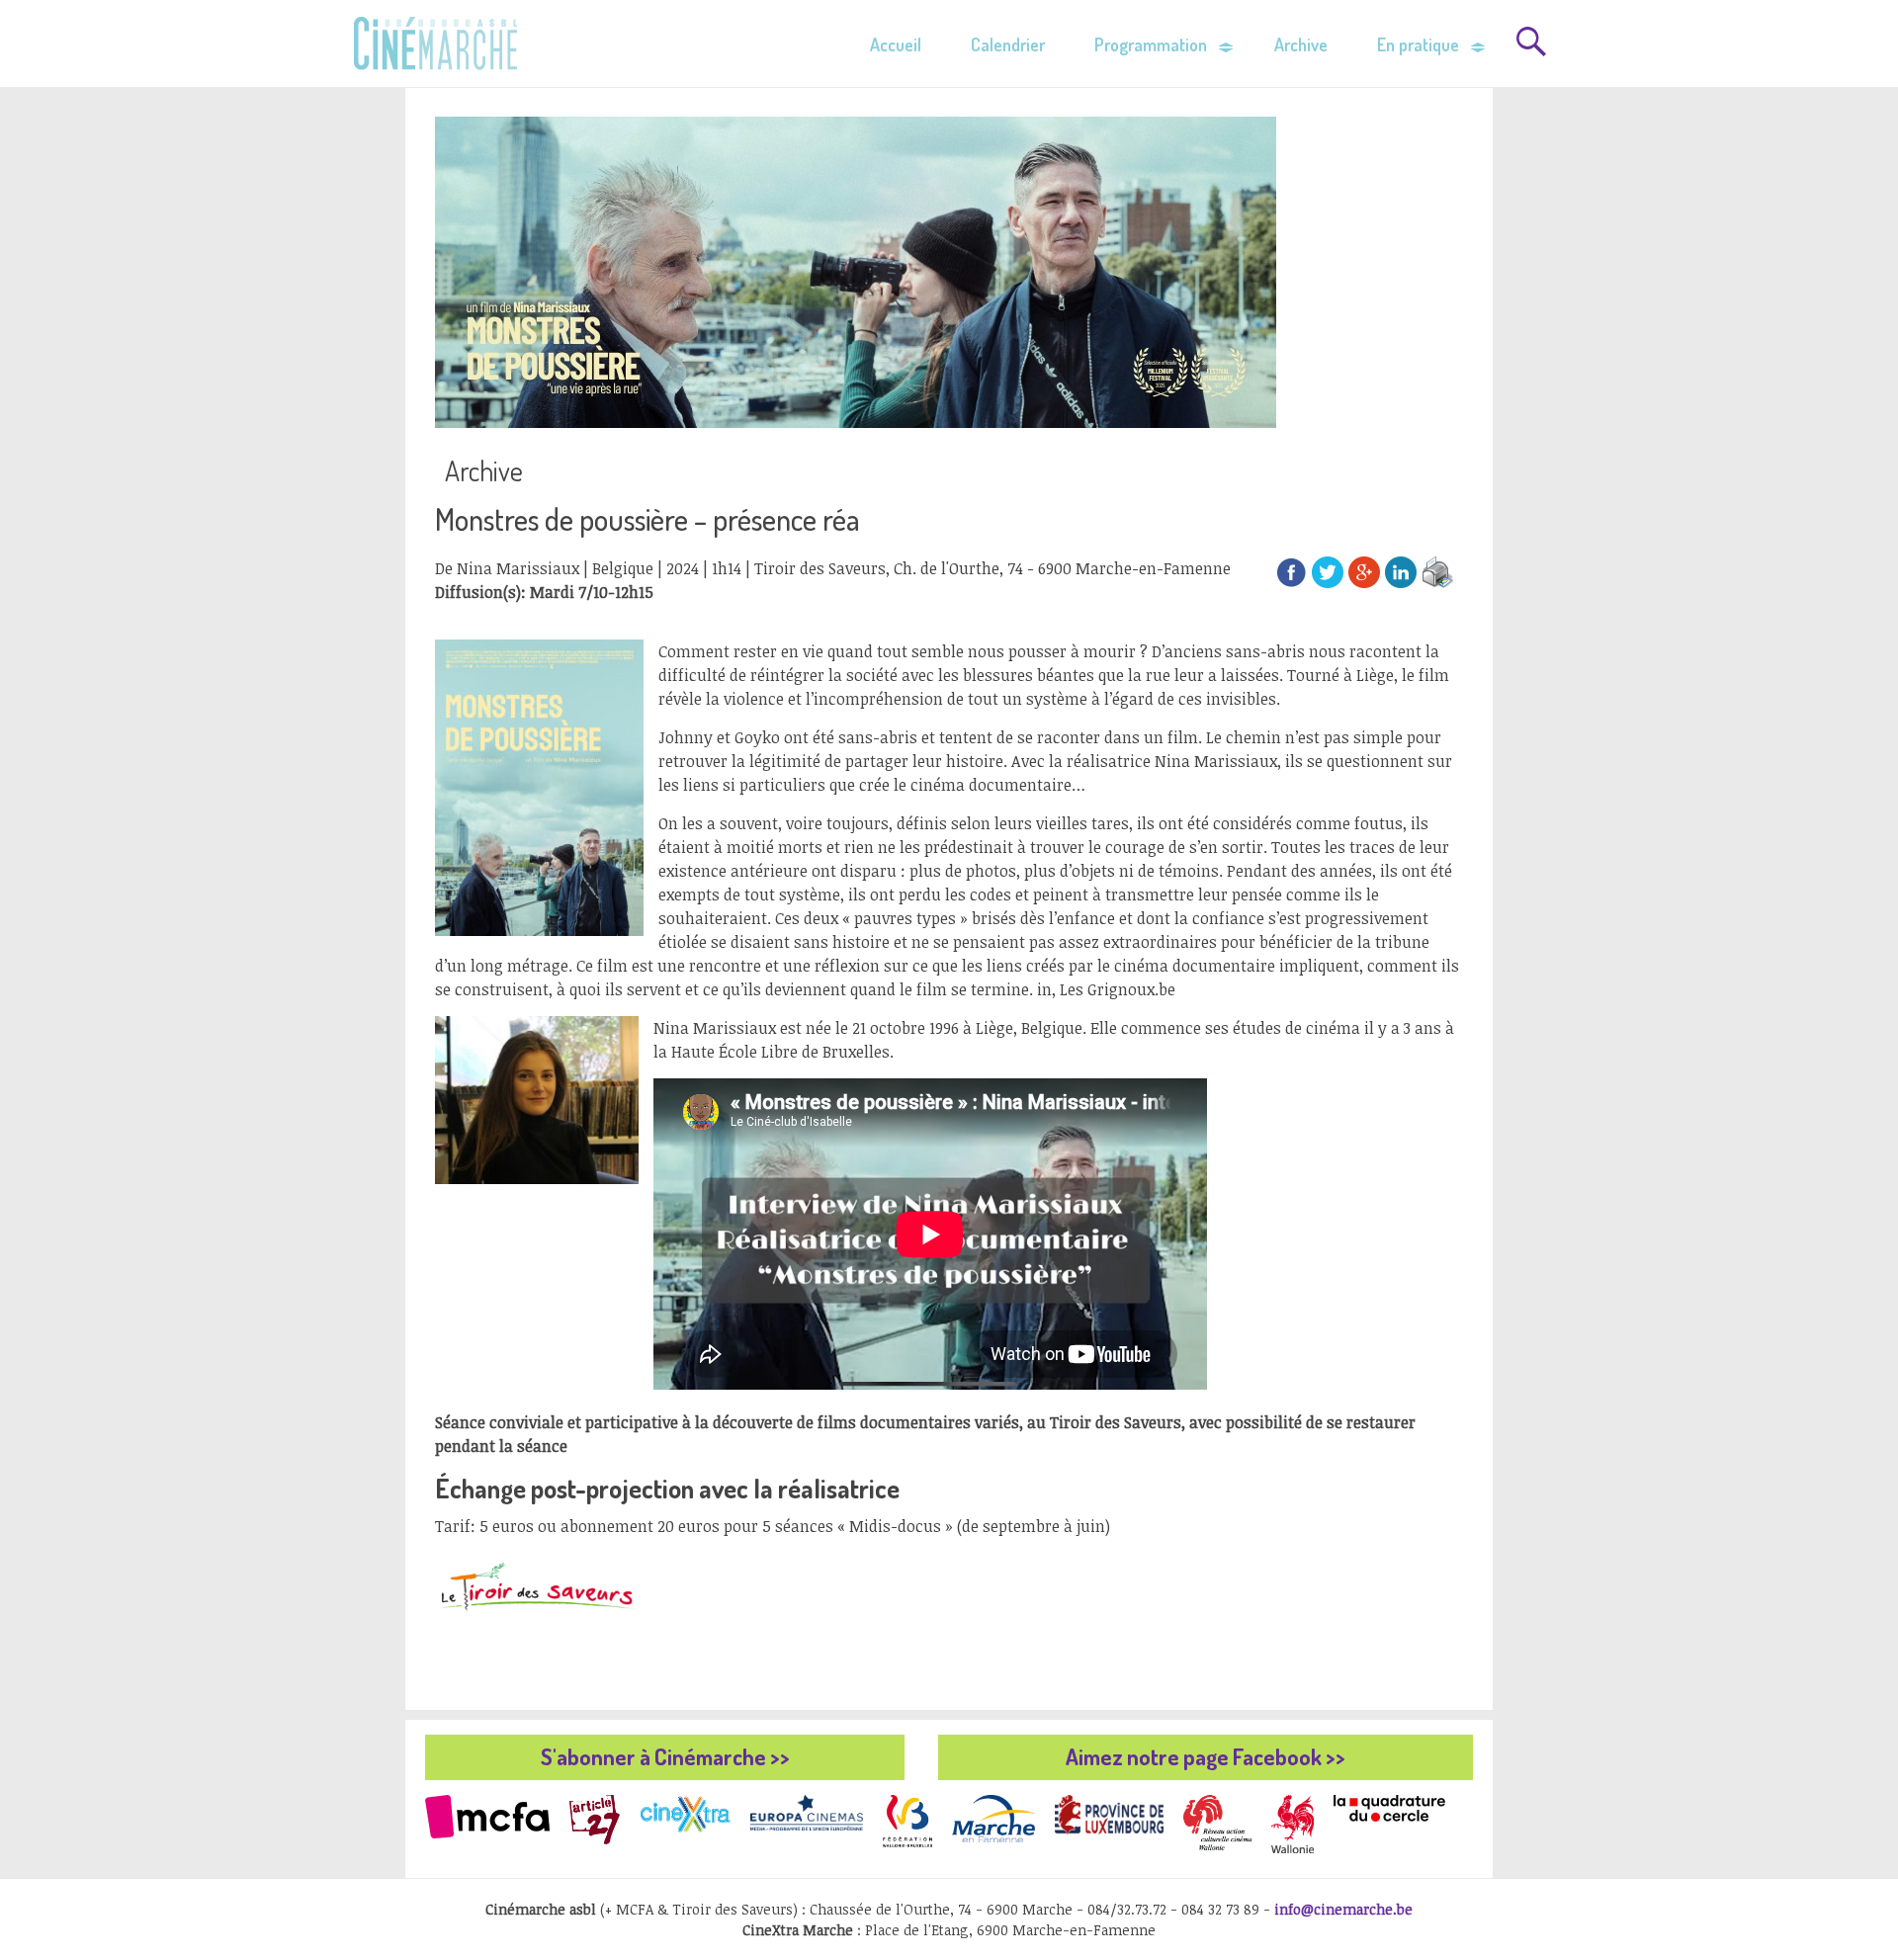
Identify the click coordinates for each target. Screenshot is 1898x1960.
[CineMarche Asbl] (432, 40)
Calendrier (1008, 44)
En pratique (1418, 44)
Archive (1301, 44)
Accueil (896, 44)
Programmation (1151, 44)
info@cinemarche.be (1343, 1909)
